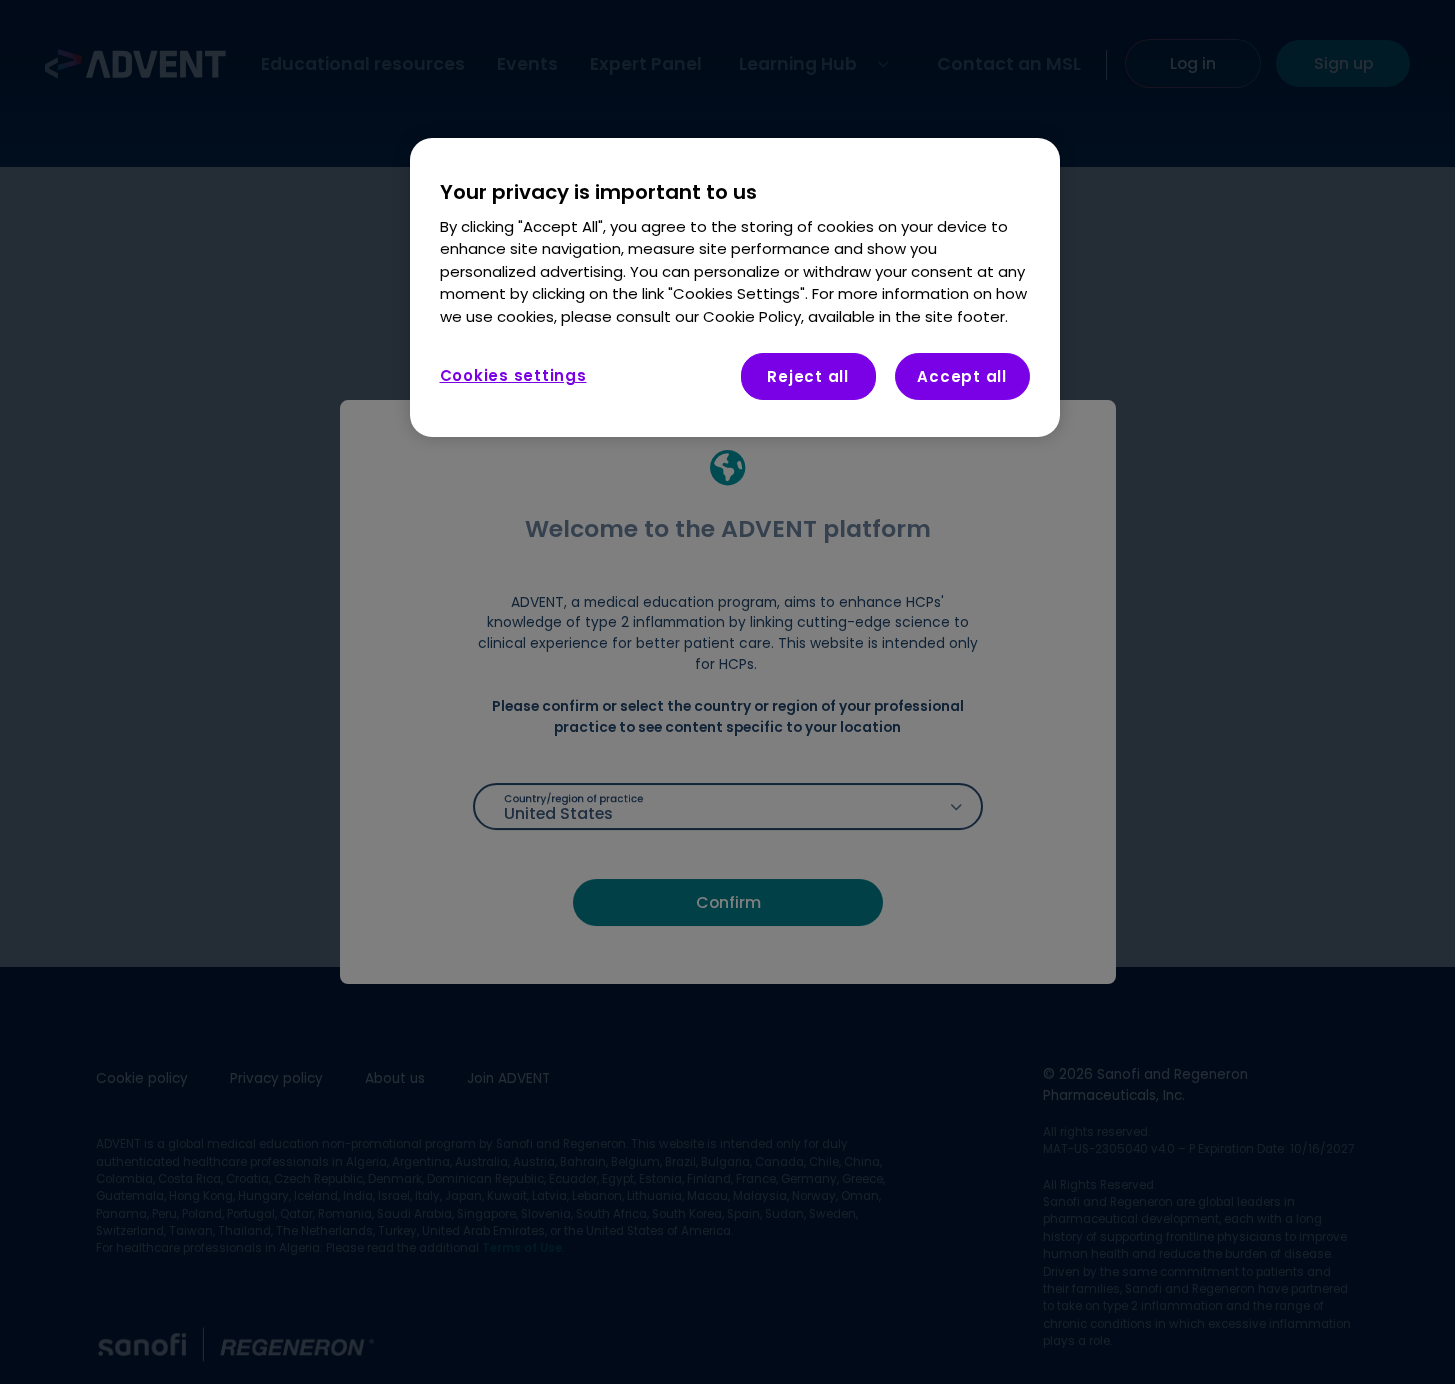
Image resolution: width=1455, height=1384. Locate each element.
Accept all (962, 377)
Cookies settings (513, 376)
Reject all (808, 377)
